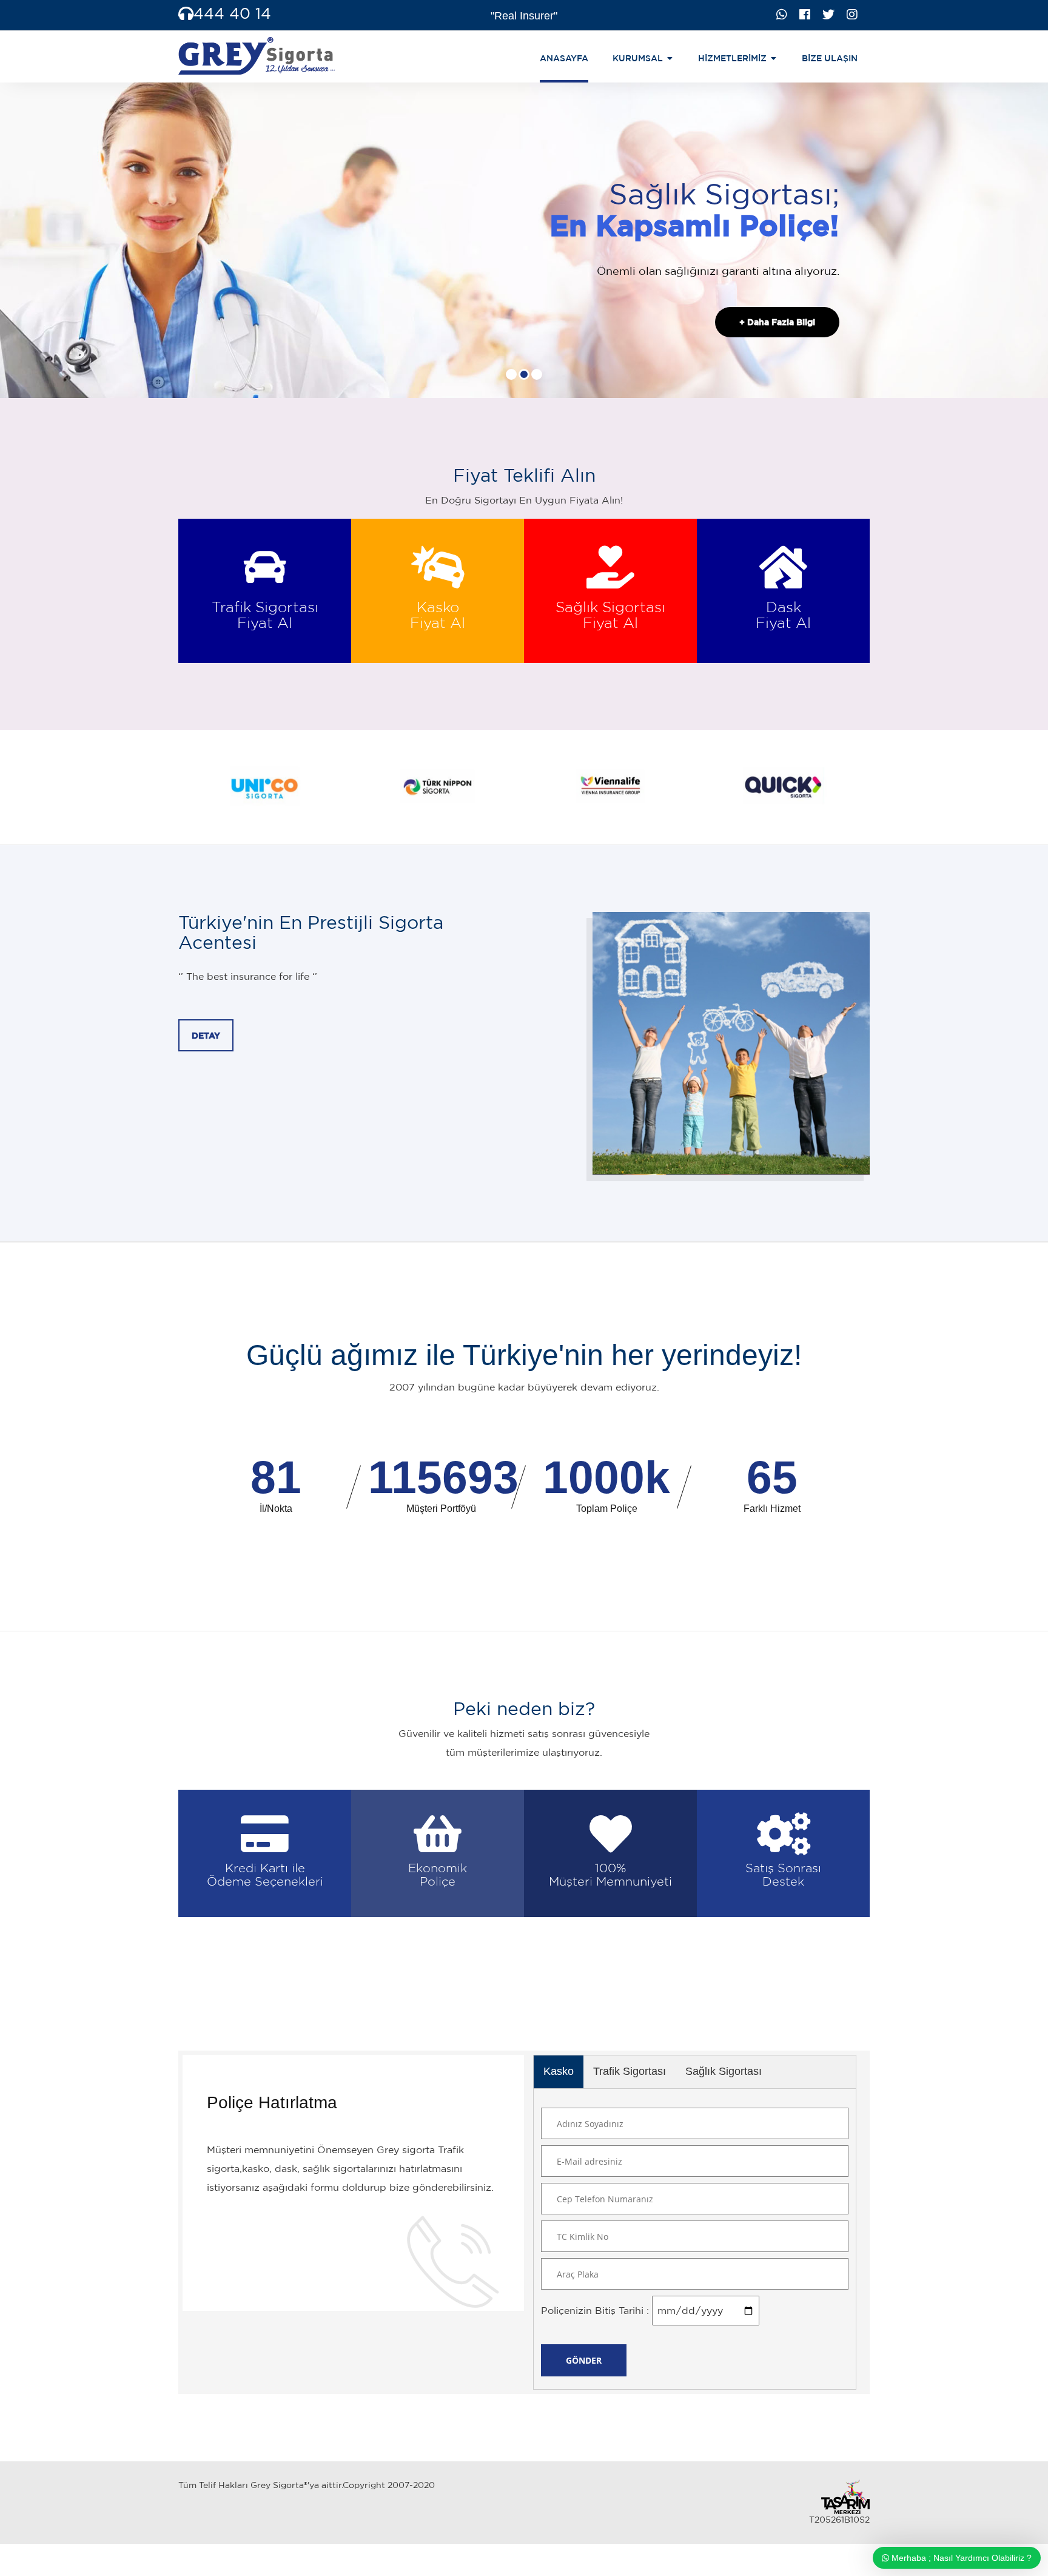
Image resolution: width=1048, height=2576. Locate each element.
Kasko (559, 2071)
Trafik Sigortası (630, 2071)
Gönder (584, 2361)
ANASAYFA (564, 58)
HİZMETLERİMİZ (732, 58)
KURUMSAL (638, 58)
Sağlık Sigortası (724, 2071)
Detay (206, 1036)
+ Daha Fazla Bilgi (777, 322)
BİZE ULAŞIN (830, 58)
